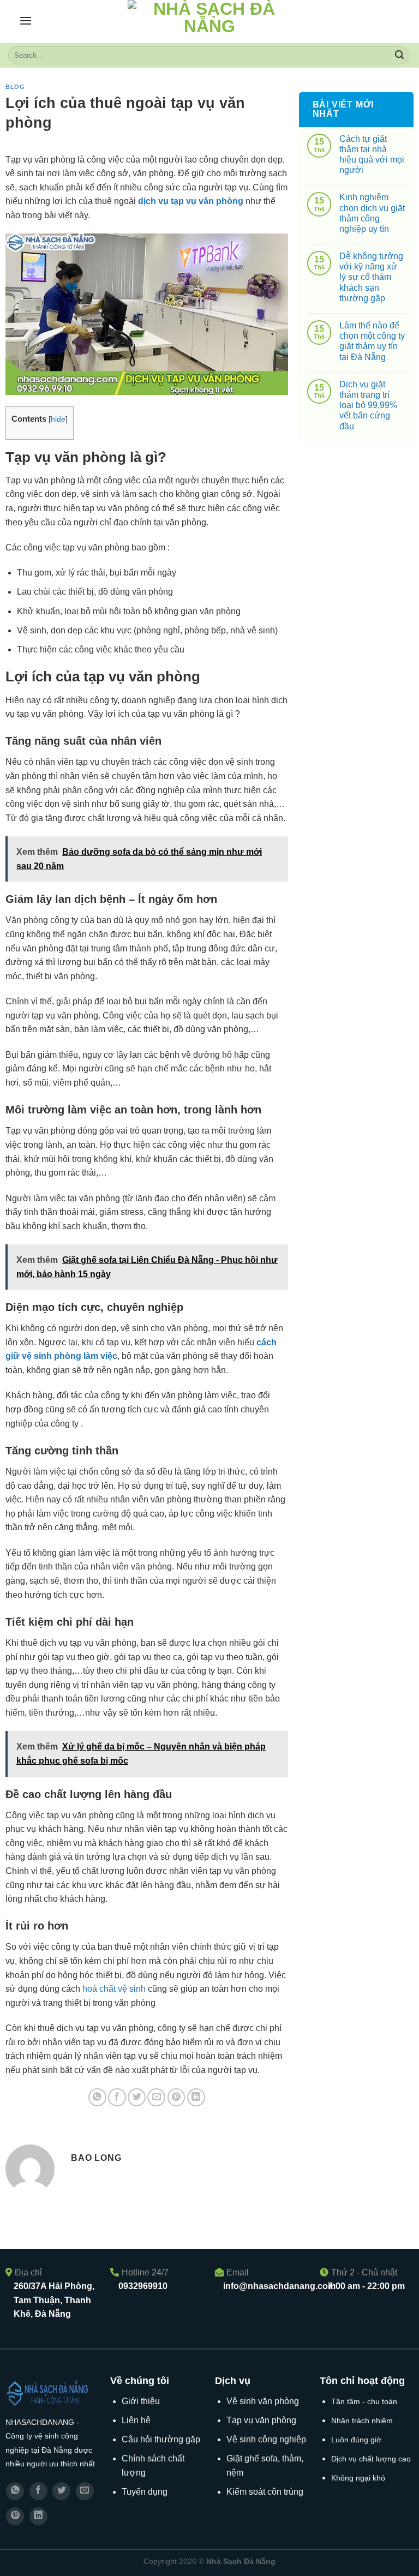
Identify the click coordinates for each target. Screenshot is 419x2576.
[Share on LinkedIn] (196, 2097)
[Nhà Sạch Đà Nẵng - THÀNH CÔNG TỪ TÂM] (209, 22)
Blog (15, 87)
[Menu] (26, 20)
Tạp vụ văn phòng (261, 2420)
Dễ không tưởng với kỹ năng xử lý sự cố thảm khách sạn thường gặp (371, 277)
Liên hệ (136, 2420)
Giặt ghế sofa (252, 2458)
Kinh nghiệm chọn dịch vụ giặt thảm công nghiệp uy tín (372, 213)
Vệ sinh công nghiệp (266, 2439)
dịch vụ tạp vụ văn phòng (191, 201)
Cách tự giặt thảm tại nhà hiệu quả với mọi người (372, 155)
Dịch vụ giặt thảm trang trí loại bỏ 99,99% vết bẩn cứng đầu (368, 405)
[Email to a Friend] (156, 2097)
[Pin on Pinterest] (176, 2097)
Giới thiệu (141, 2401)
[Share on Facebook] (117, 2097)
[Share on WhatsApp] (97, 2097)
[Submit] (399, 56)
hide (58, 419)
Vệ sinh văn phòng (263, 2401)
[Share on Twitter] (137, 2097)
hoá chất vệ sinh (114, 1989)
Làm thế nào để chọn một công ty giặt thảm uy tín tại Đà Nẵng (372, 341)
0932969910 (143, 2286)
